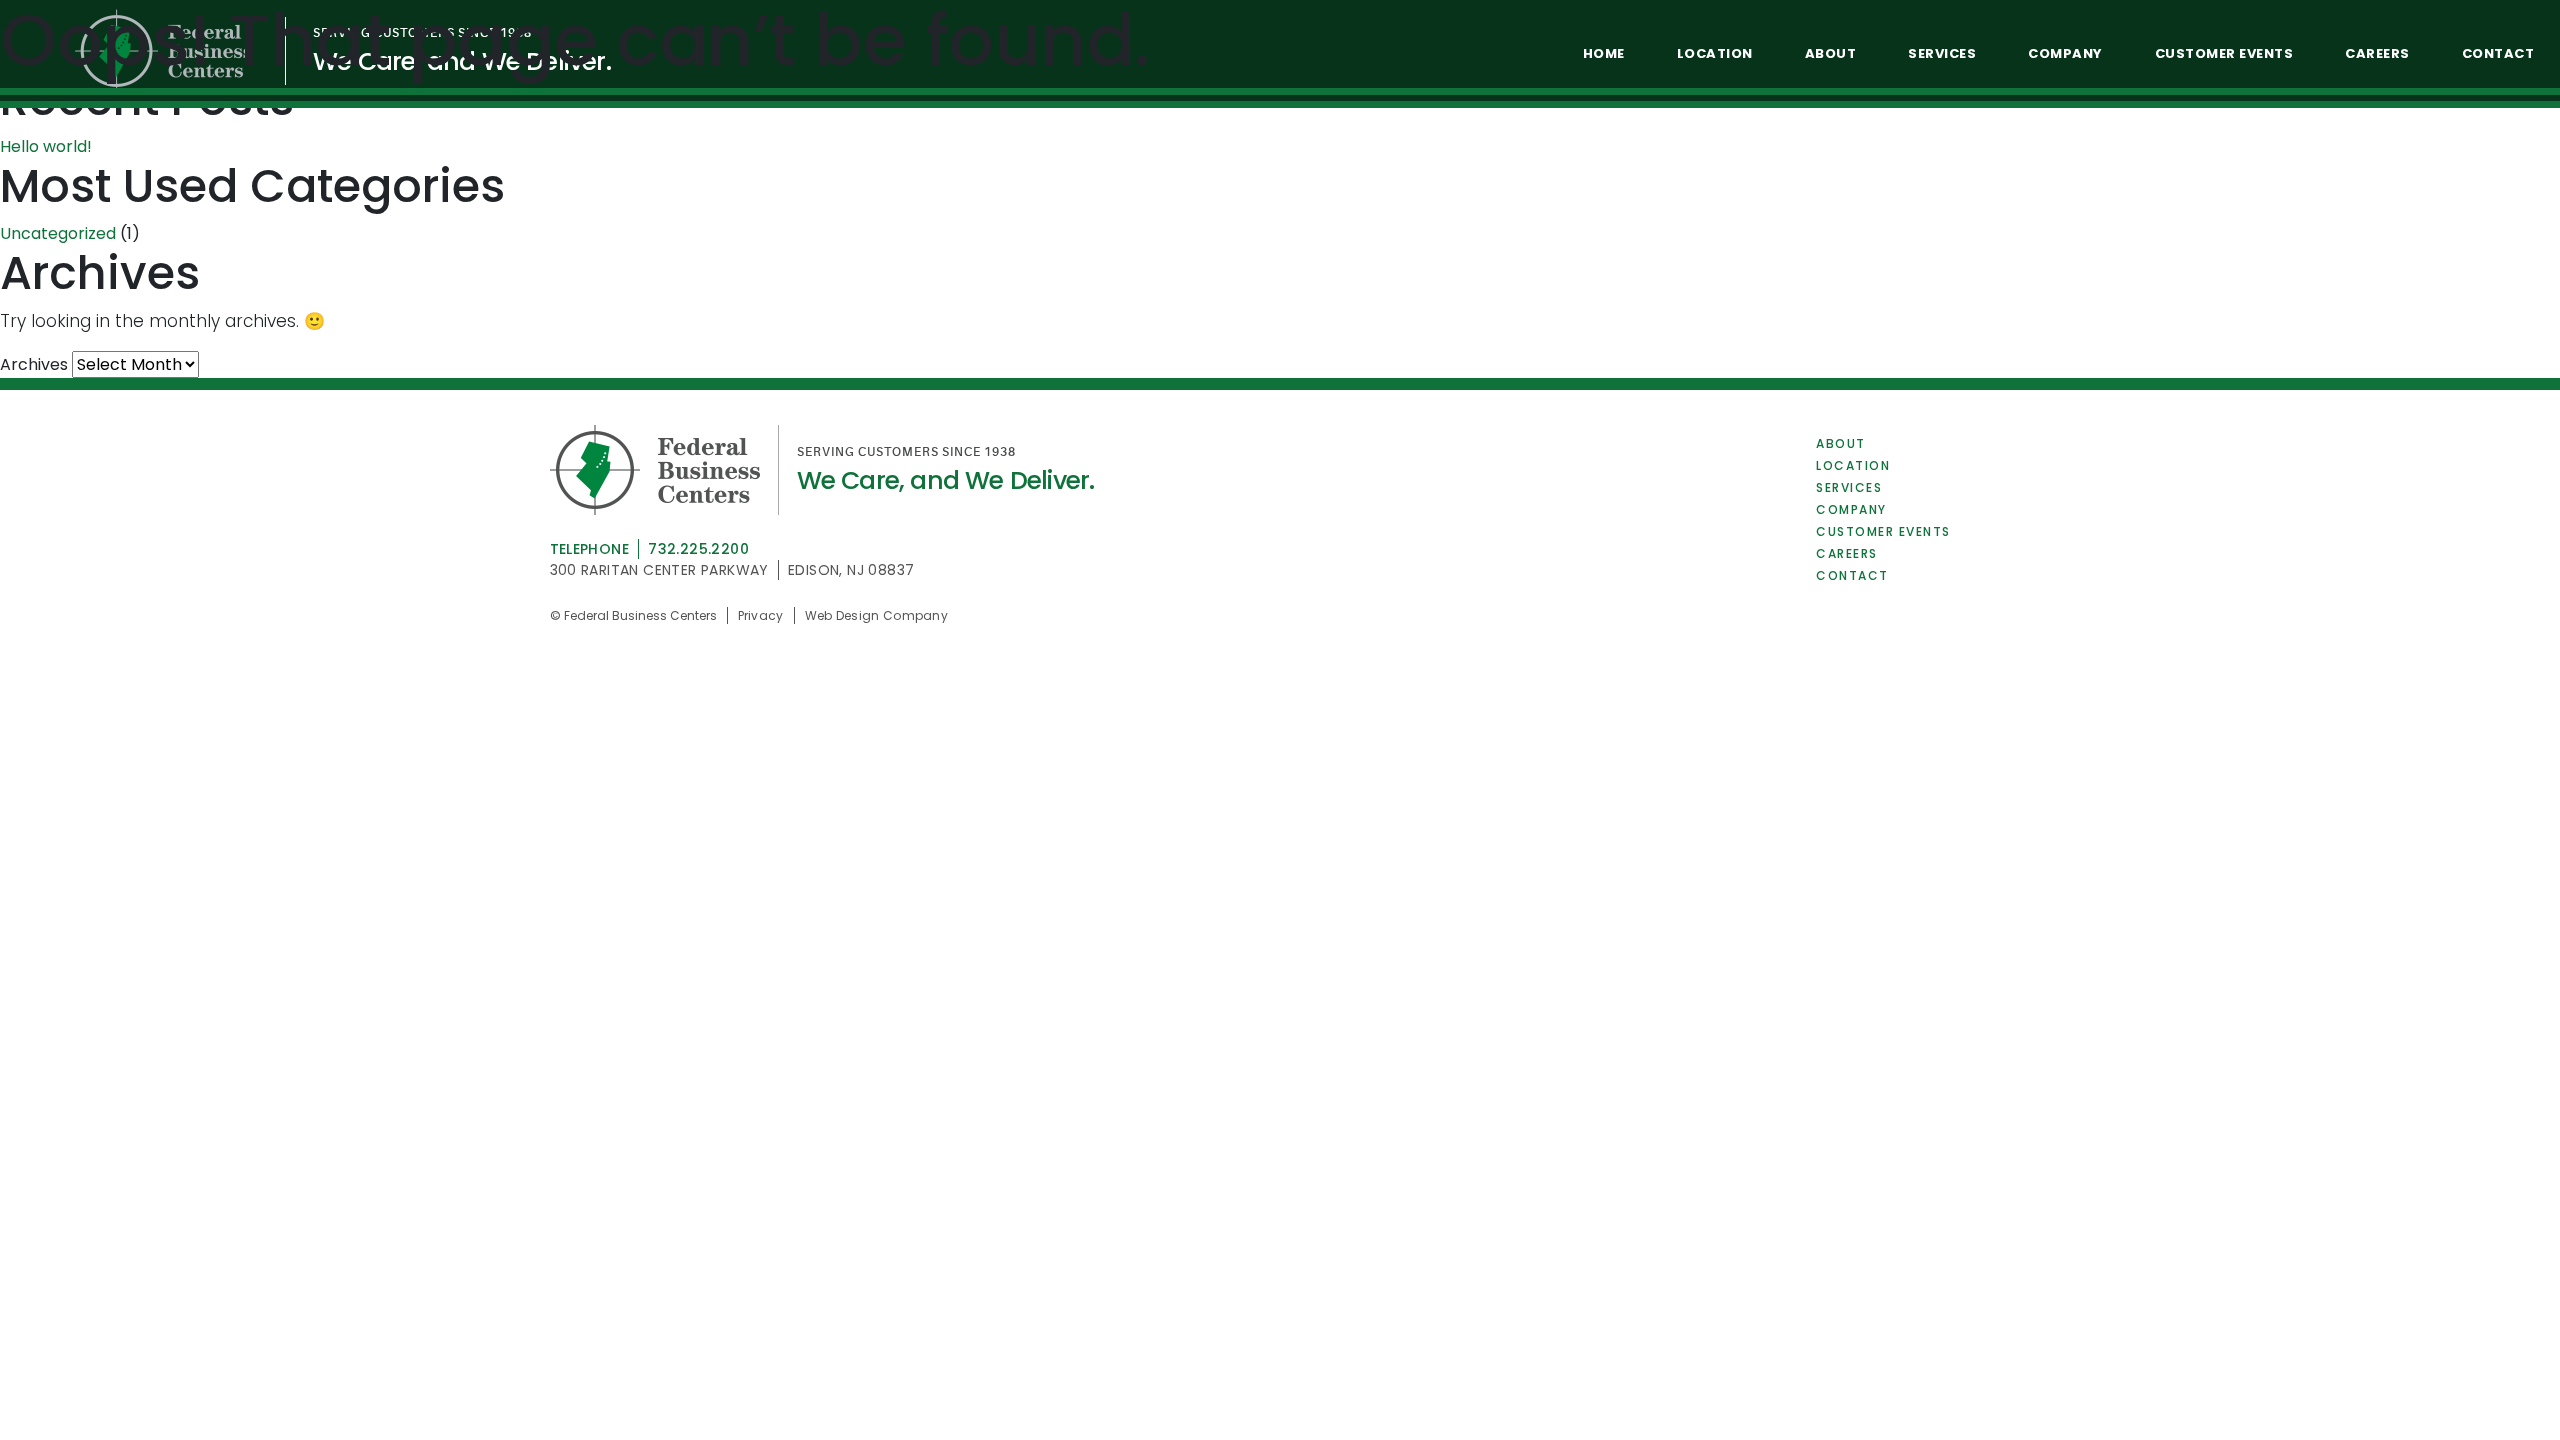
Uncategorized (58, 233)
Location (1853, 465)
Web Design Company (876, 615)
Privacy (761, 615)
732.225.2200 (698, 549)
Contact (1852, 575)
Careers (1847, 553)
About (1841, 443)
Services (1849, 487)
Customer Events (1883, 531)
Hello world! (46, 146)
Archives (34, 364)
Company (1851, 509)
